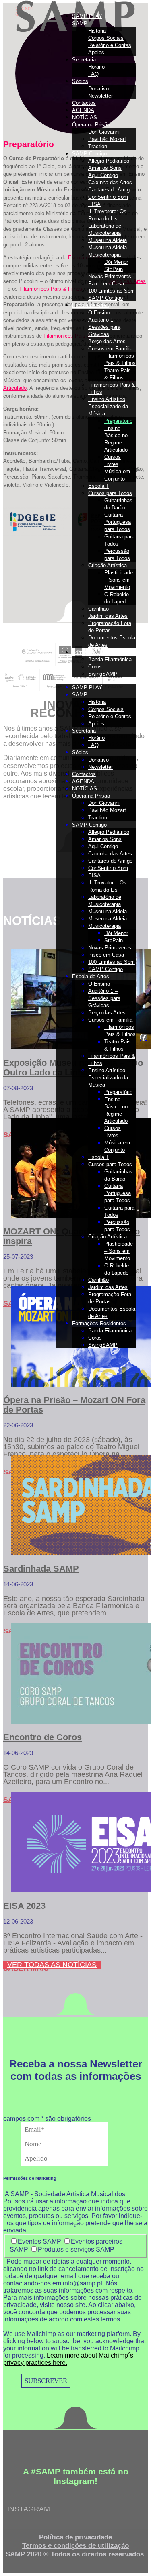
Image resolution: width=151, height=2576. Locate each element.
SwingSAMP (103, 674)
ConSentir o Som (108, 197)
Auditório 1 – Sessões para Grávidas (104, 327)
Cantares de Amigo (110, 190)
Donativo (98, 89)
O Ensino (99, 313)
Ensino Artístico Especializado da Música (108, 406)
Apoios (96, 52)
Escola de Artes (91, 305)
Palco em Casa (106, 284)
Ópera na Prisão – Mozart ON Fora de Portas (74, 1405)
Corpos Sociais (106, 38)
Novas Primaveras (110, 276)
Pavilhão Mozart (107, 139)
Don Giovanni (104, 132)
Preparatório (118, 421)
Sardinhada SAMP (41, 1569)
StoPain (114, 269)
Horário (96, 67)
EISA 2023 (24, 1906)
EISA (94, 204)
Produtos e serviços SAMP (76, 2249)
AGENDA (83, 110)
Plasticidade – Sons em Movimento (119, 580)
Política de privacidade (75, 2537)
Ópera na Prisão (91, 125)
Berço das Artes (107, 341)
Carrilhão (98, 609)
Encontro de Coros (42, 1737)
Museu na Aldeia (108, 240)
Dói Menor (116, 262)
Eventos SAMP (40, 2241)
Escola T (99, 486)
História (97, 31)
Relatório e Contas (110, 45)
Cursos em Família (110, 349)
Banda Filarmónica (110, 659)
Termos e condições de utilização (75, 2546)
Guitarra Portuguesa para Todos (118, 522)
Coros (95, 667)
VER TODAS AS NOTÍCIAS (52, 1965)
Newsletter (100, 96)
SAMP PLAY (87, 16)
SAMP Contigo (89, 154)
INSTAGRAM (29, 2509)
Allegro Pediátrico (109, 161)
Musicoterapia (104, 255)
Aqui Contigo (103, 175)
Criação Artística (108, 565)
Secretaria (84, 60)
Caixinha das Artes (110, 182)
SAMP (80, 23)
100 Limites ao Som (112, 291)
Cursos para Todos (110, 493)
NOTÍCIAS (85, 117)
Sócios (80, 81)
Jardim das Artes (108, 616)
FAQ (93, 74)
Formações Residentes (99, 652)
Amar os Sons (105, 168)
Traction (98, 146)
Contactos (84, 103)
